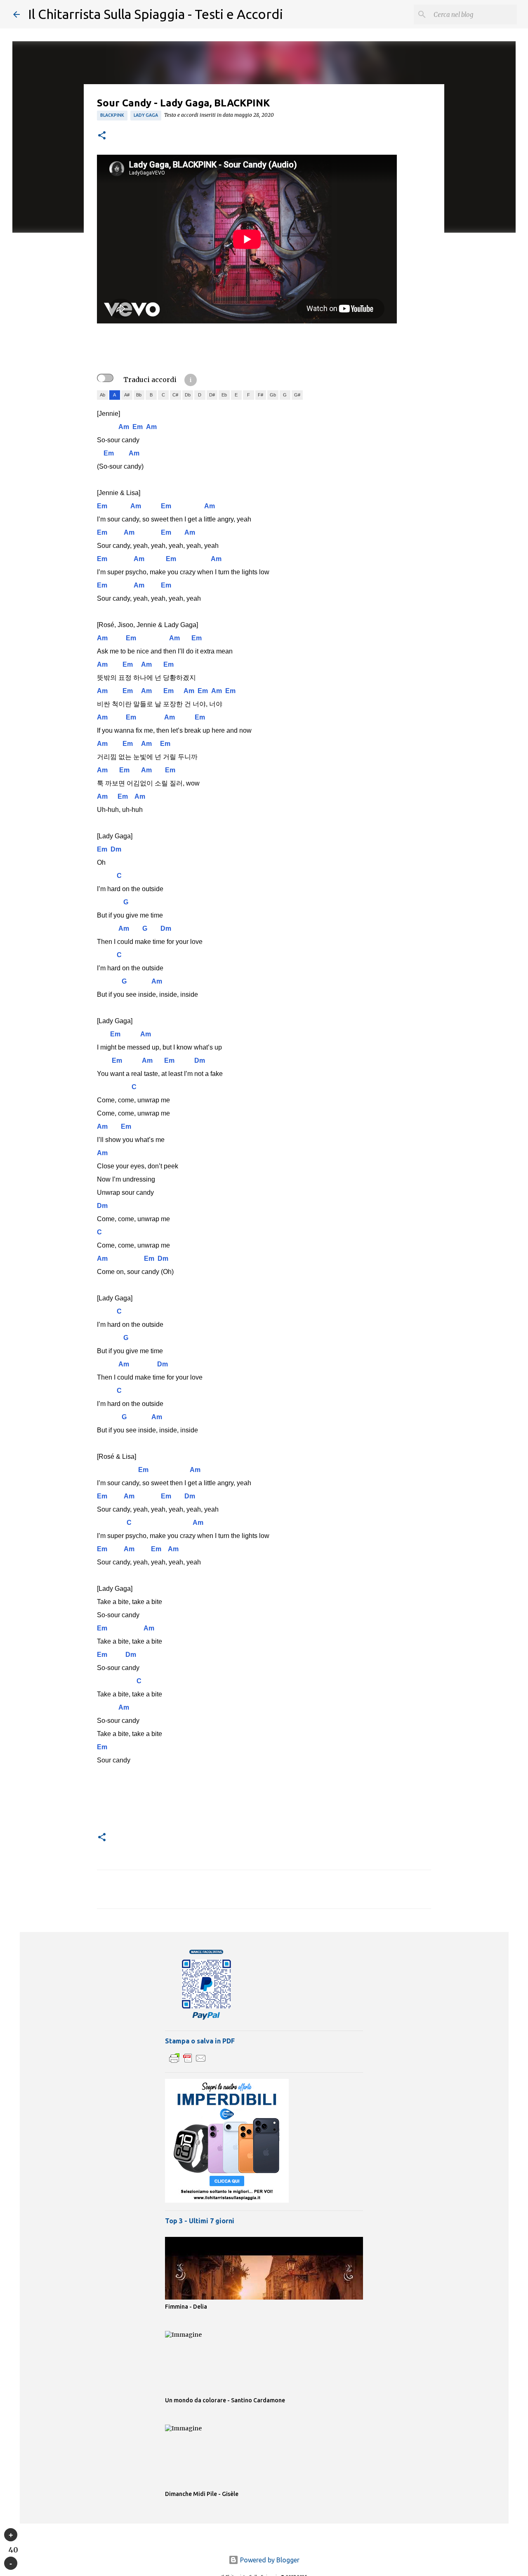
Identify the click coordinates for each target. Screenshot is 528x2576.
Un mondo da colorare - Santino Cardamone (225, 2400)
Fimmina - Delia (186, 2307)
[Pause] (11, 2563)
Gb (273, 395)
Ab (103, 395)
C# (175, 395)
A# (127, 395)
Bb (139, 395)
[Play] (11, 2535)
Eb (224, 395)
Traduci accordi (150, 380)
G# (297, 395)
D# (212, 395)
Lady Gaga (146, 115)
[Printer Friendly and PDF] (188, 2062)
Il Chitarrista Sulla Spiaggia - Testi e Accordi (156, 14)
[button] (102, 136)
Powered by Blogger (269, 2560)
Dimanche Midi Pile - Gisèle (202, 2494)
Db (188, 395)
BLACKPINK (112, 115)
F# (260, 395)
